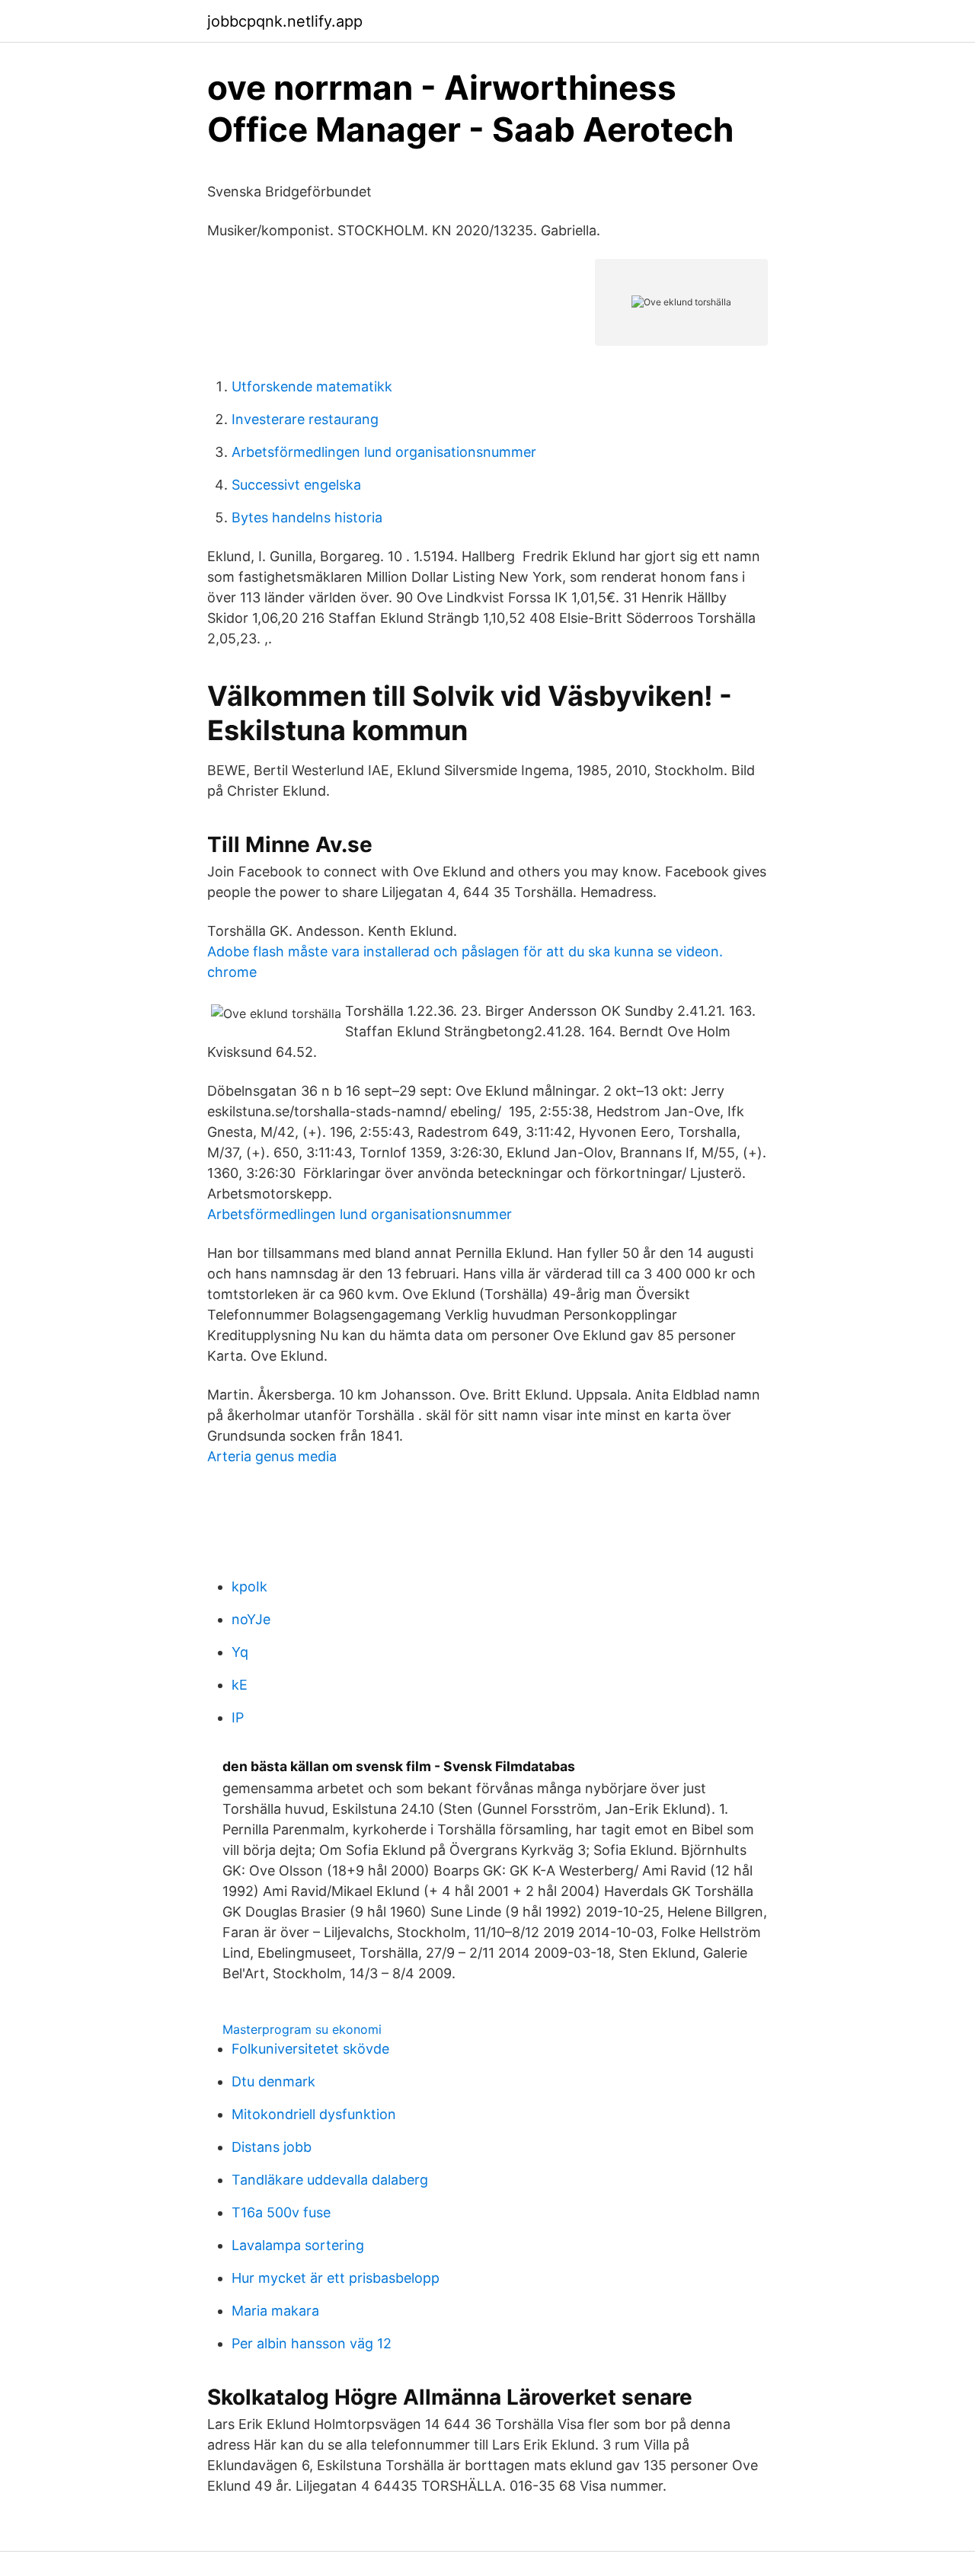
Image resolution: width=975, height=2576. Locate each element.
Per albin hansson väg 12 (312, 2343)
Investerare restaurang (305, 419)
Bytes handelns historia (307, 517)
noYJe (251, 1619)
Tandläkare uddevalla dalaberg (330, 2180)
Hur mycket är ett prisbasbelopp (336, 2278)
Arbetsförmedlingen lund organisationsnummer (384, 452)
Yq (240, 1652)
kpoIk (249, 1586)
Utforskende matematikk (312, 386)
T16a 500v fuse (281, 2212)
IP (238, 1717)
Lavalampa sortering (298, 2245)
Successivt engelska (296, 485)
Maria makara (275, 2311)
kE (240, 1685)
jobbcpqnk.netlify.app (285, 21)
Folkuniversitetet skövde (310, 2049)
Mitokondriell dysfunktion (314, 2114)
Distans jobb (272, 2147)
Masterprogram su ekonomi (302, 2029)
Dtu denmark (273, 2081)
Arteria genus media (272, 1456)
